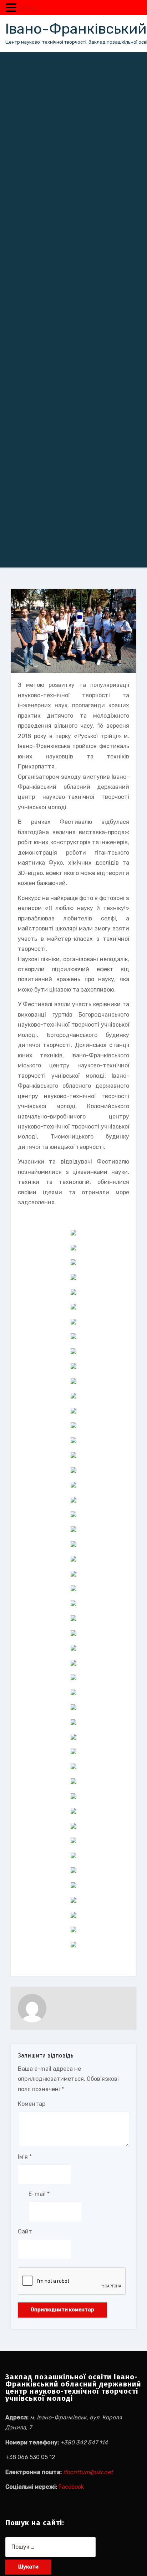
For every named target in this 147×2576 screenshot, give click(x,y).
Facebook (71, 2487)
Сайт (25, 2231)
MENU (29, 9)
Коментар (32, 2104)
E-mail (39, 2194)
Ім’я (25, 2157)
